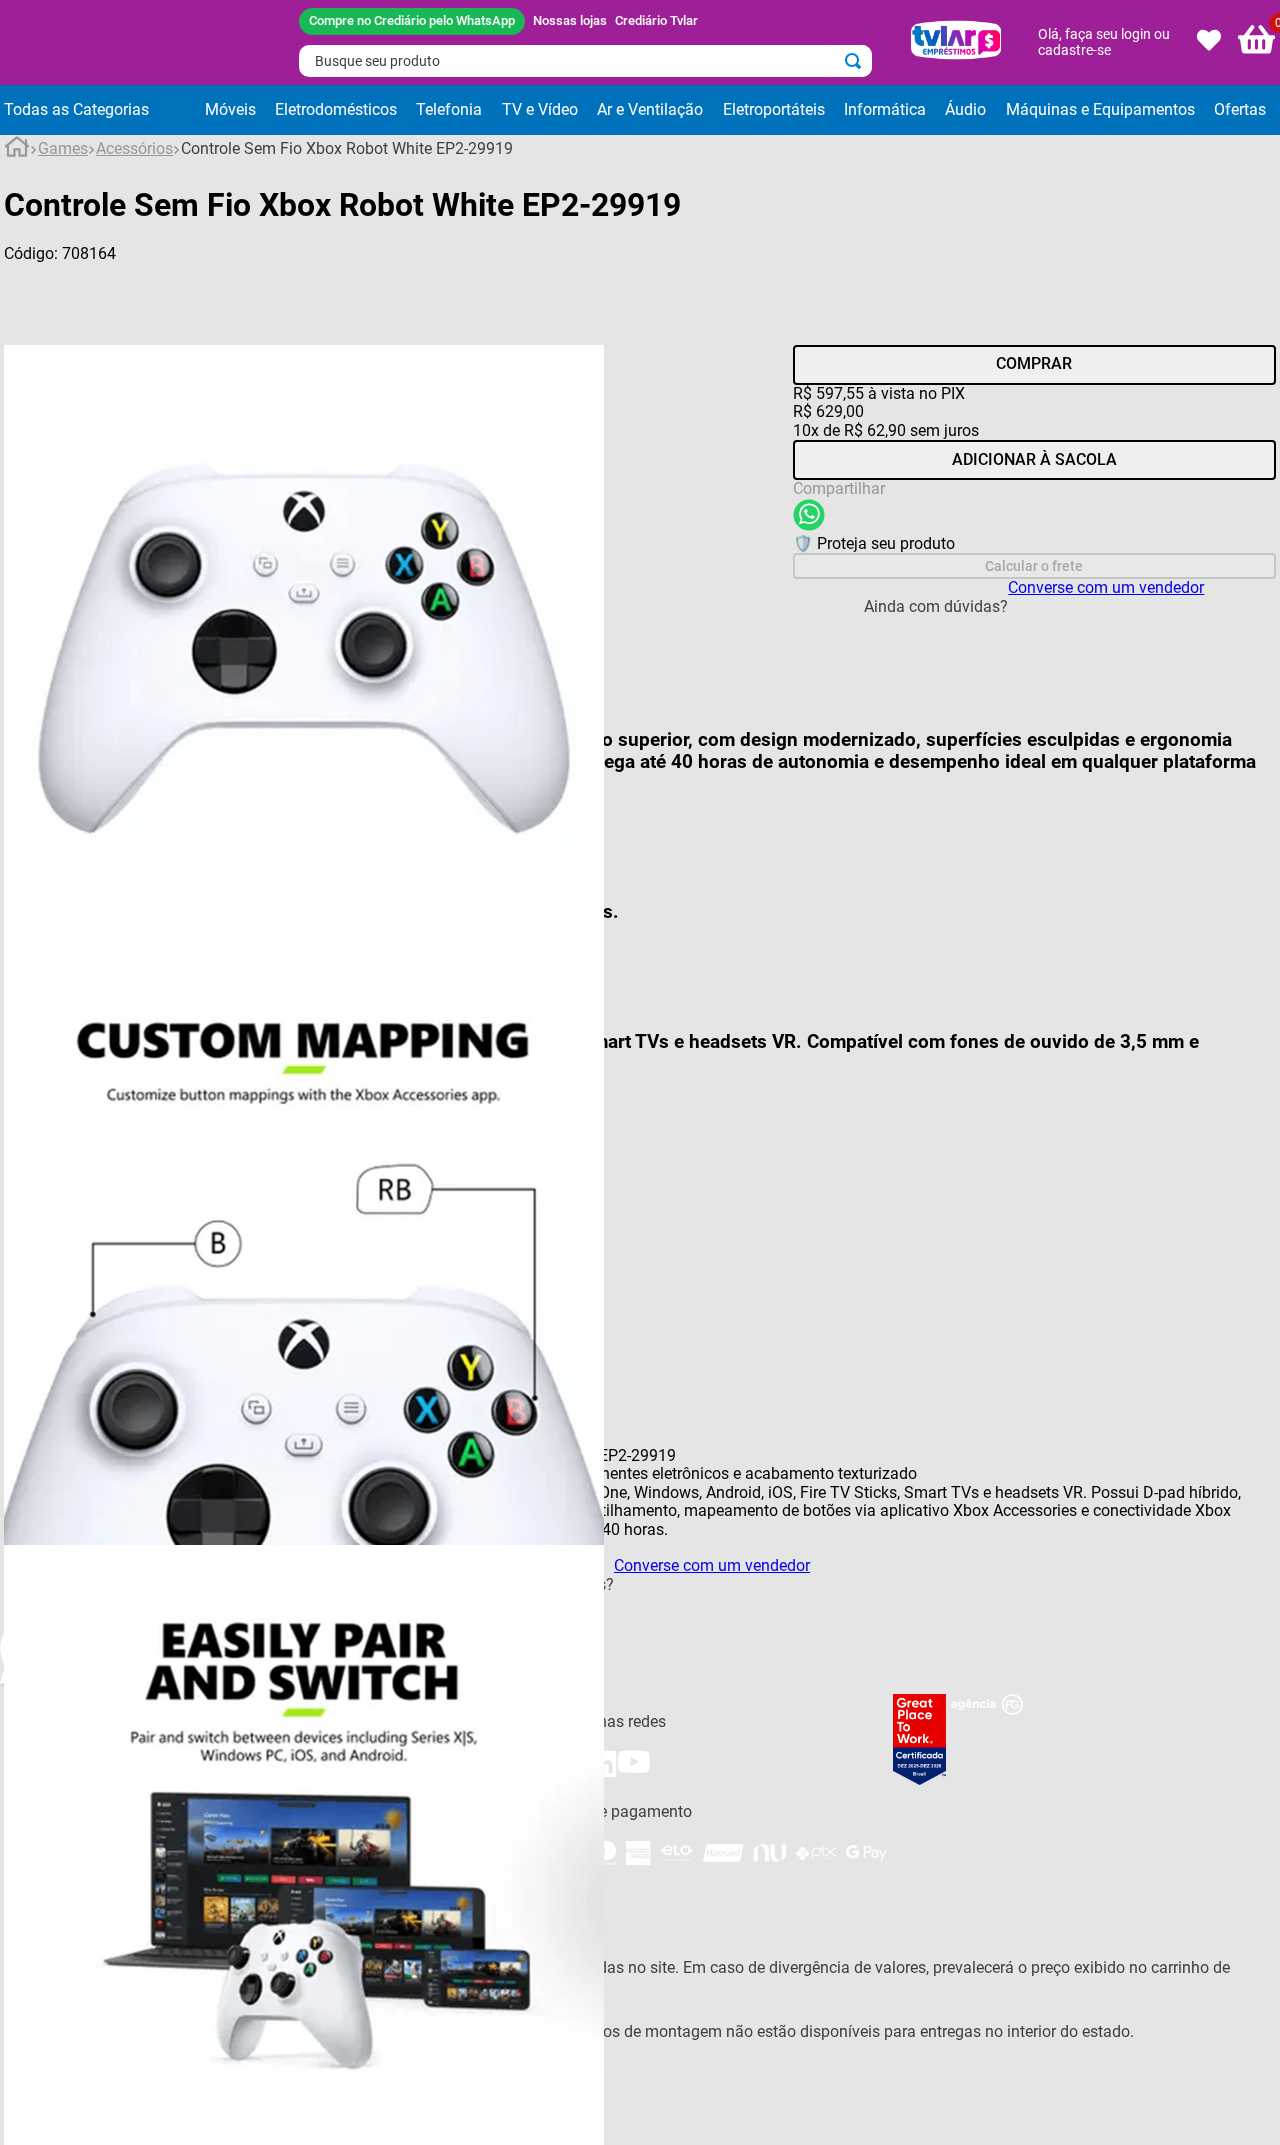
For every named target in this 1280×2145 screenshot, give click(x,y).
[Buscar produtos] (857, 61)
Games (63, 149)
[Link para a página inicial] (17, 150)
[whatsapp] (809, 517)
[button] (99, 110)
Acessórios (134, 149)
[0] (1257, 42)
